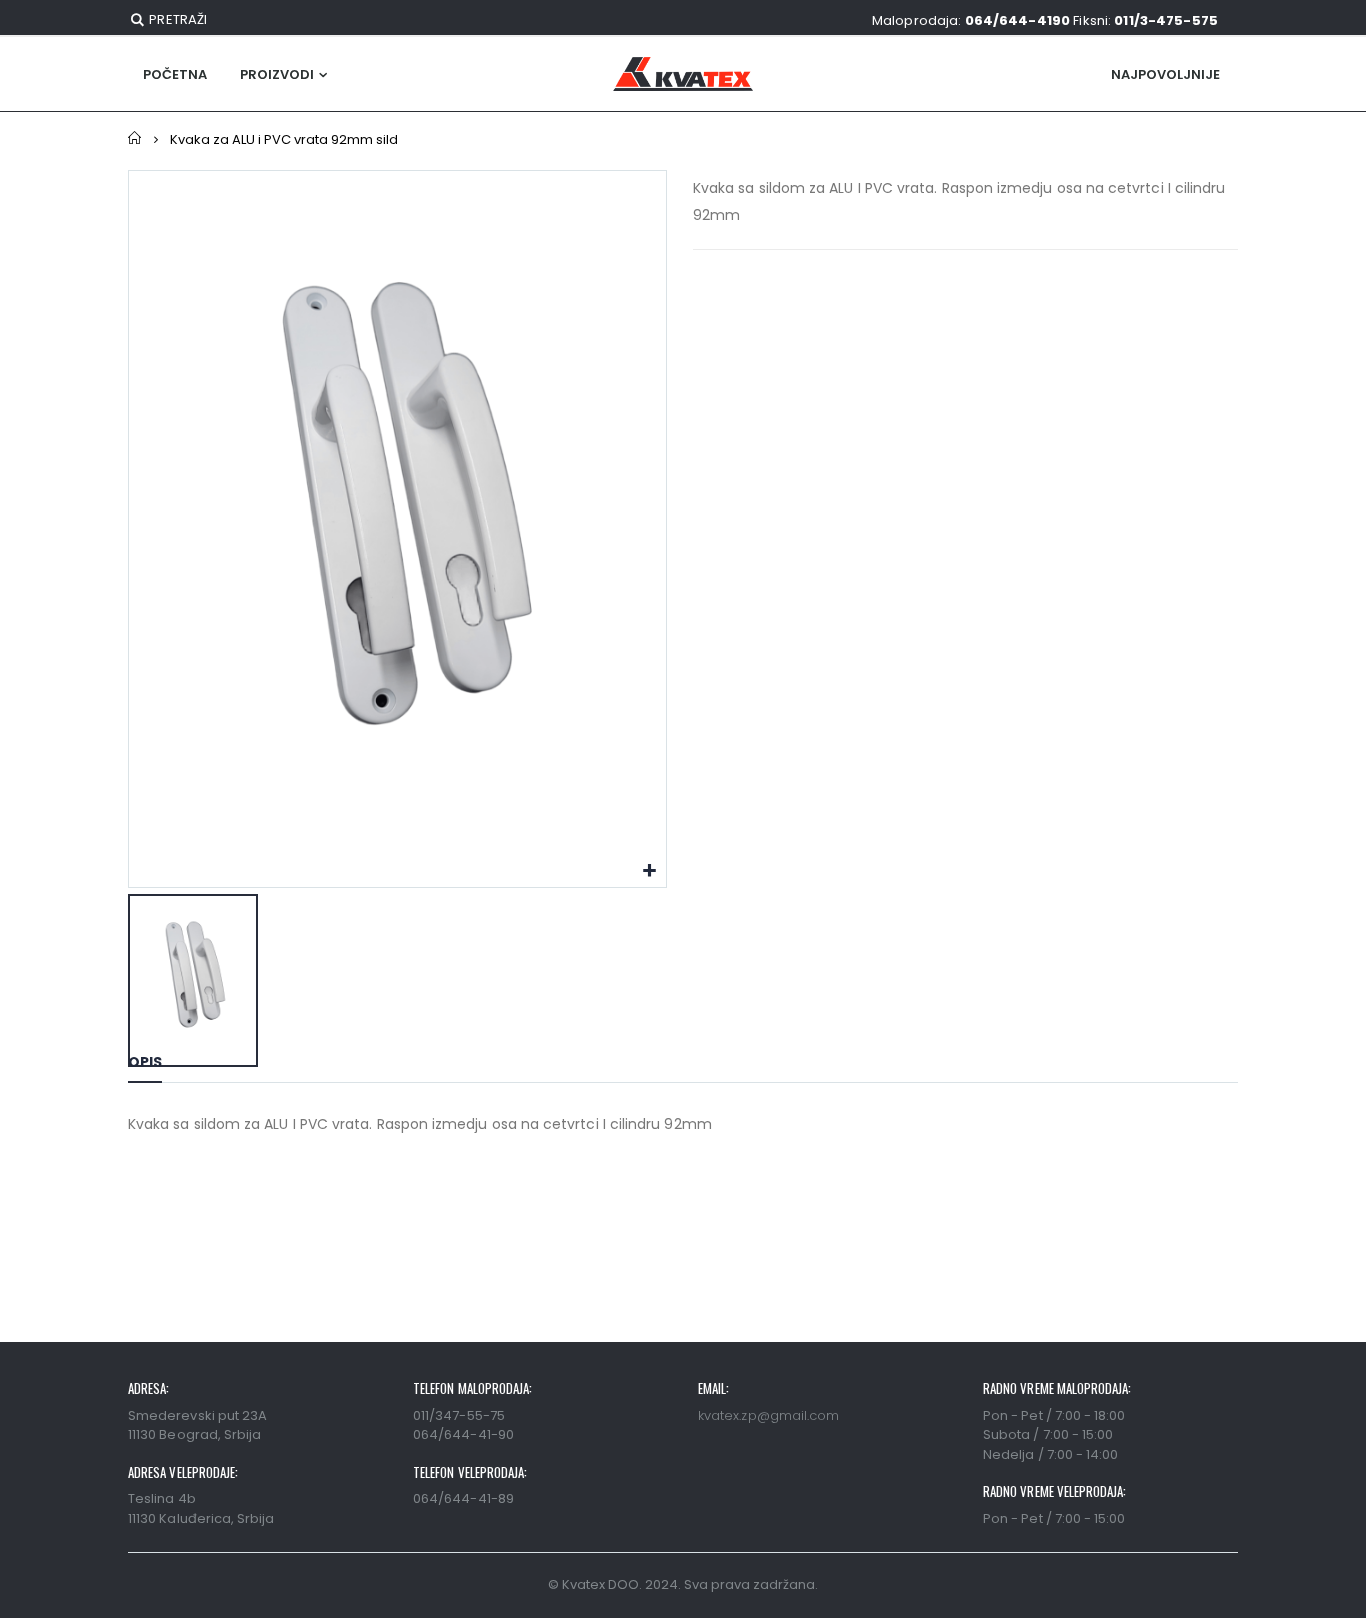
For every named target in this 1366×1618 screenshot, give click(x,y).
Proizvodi (277, 74)
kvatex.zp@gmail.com (768, 1415)
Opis (145, 1062)
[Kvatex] (683, 74)
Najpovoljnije (1165, 74)
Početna (135, 138)
